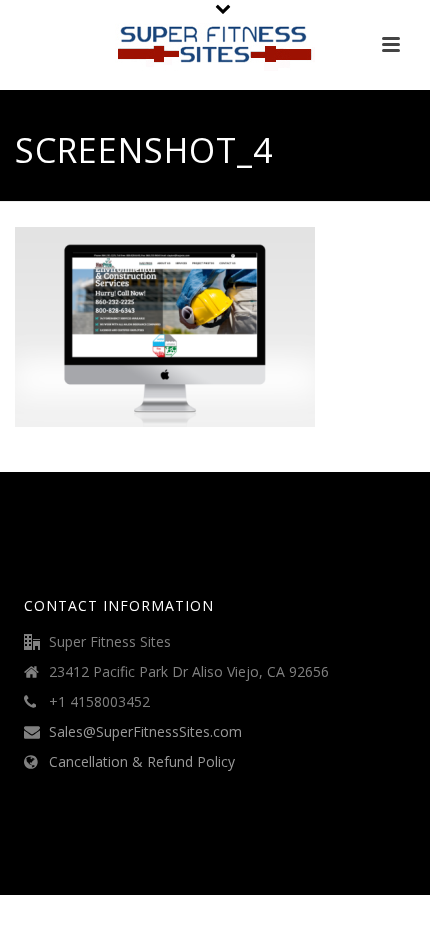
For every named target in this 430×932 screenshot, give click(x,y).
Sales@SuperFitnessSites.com (145, 732)
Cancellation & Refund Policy (142, 762)
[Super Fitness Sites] (215, 45)
